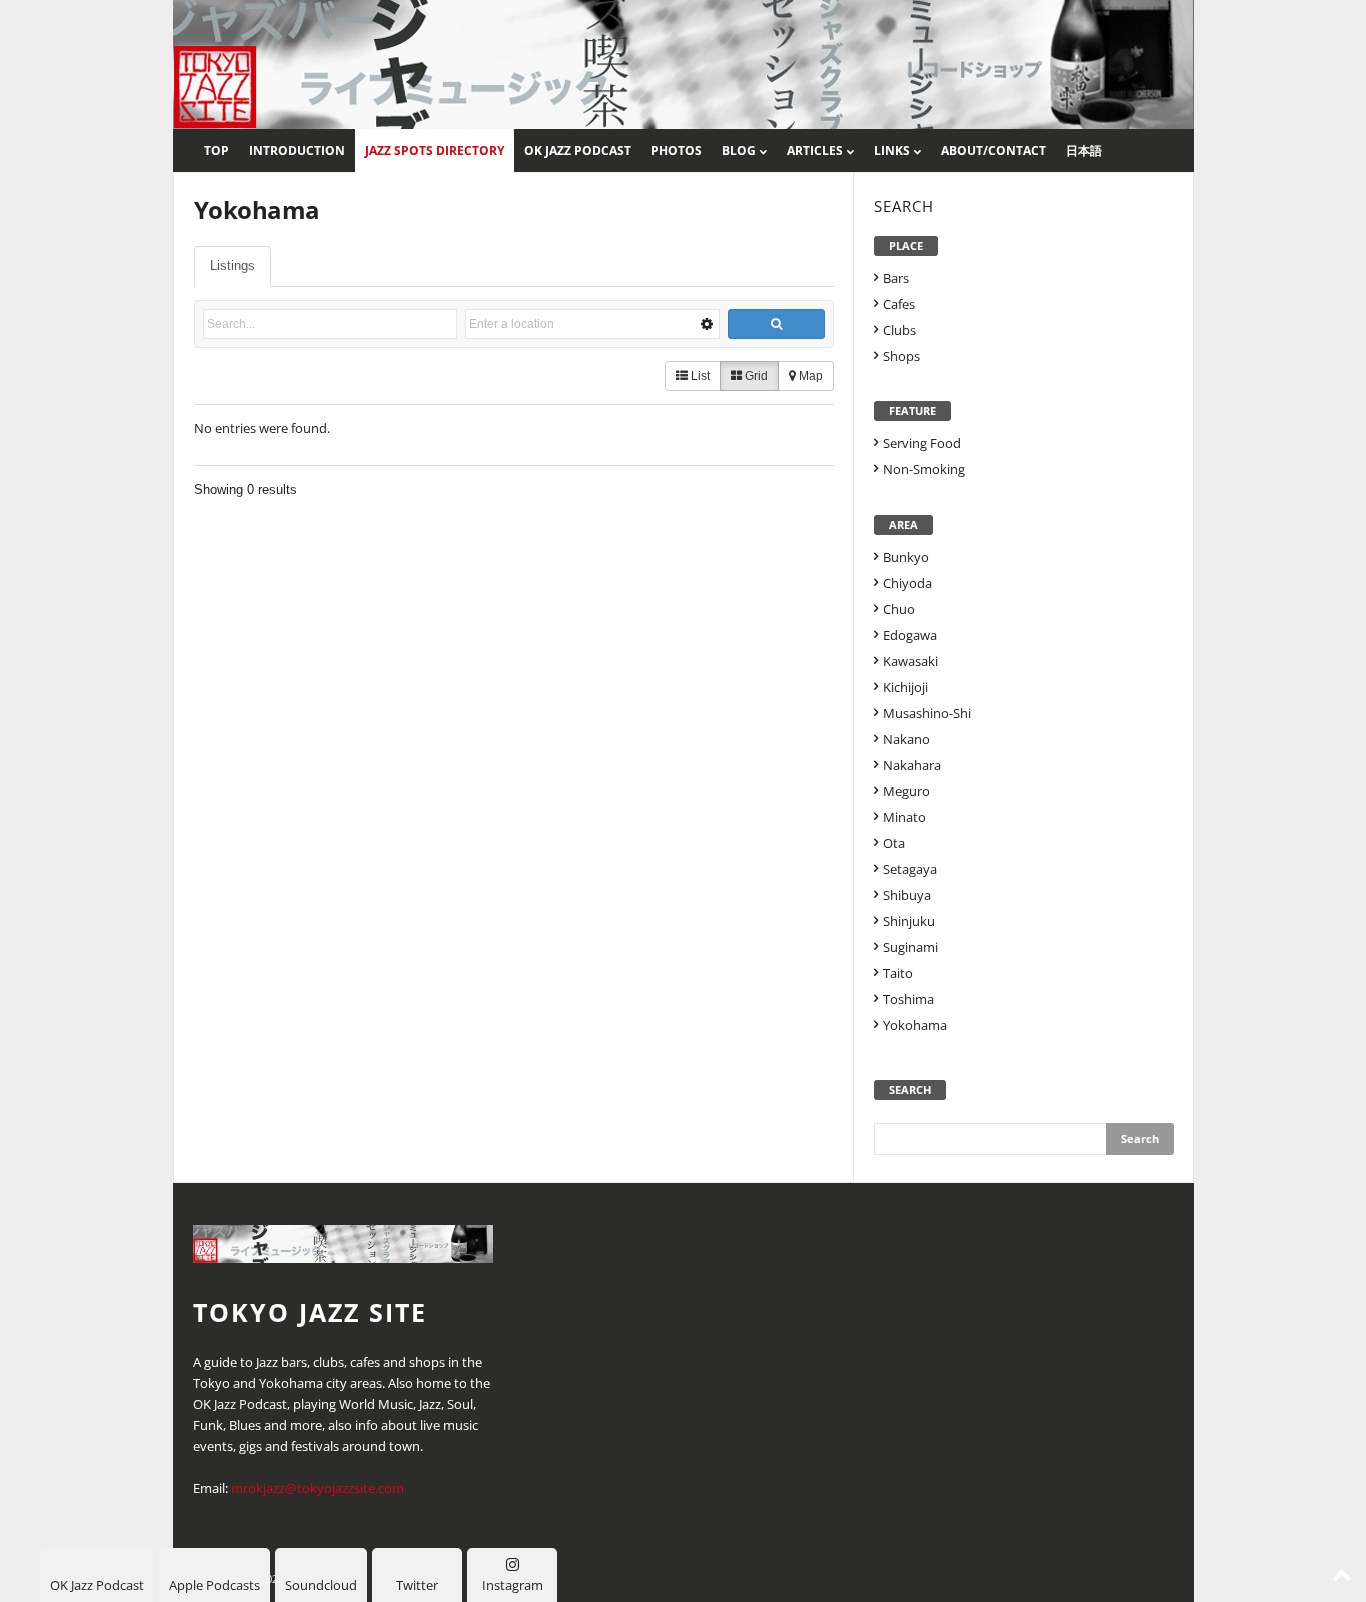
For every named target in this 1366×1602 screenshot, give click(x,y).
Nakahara (912, 765)
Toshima (908, 999)
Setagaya (910, 869)
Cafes (899, 304)
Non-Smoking (924, 469)
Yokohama (915, 1025)
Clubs (899, 330)
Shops (901, 356)
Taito (898, 973)
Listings (232, 265)
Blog (739, 150)
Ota (894, 843)
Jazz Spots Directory (434, 150)
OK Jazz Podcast (577, 150)
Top (216, 150)
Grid (755, 376)
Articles (815, 150)
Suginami (910, 947)
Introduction (297, 150)
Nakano (906, 739)
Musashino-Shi (927, 713)
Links (892, 150)
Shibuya (907, 895)
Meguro (906, 791)
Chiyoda (907, 583)
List (699, 376)
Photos (676, 150)
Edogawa (910, 635)
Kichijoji (905, 687)
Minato (904, 817)
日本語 (1084, 150)
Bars (896, 278)
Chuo (899, 609)
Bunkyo (906, 557)
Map (809, 376)
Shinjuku (909, 921)
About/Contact (993, 150)
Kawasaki (910, 661)
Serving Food (922, 443)
